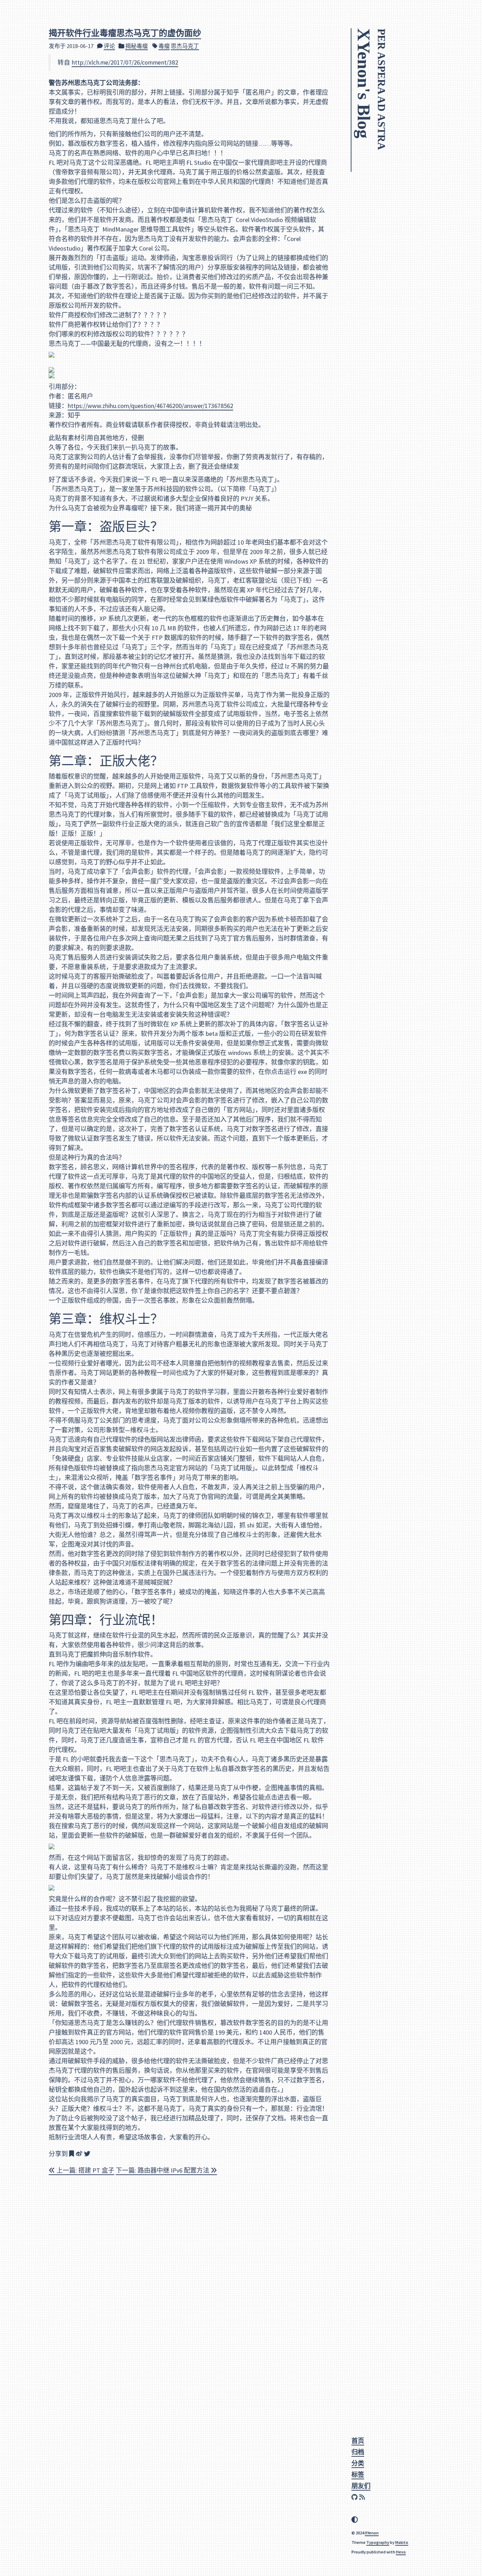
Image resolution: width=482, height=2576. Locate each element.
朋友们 (361, 2486)
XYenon (372, 2533)
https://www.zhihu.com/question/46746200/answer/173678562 (150, 406)
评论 (109, 46)
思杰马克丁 (185, 46)
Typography (378, 2542)
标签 (358, 2475)
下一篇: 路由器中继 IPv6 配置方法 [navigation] (163, 2170)
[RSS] (363, 2497)
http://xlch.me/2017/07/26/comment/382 (125, 62)
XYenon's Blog (364, 83)
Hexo (401, 2552)
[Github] (355, 2497)
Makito (402, 2542)
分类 (358, 2463)
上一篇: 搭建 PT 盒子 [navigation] (85, 2170)
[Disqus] (189, 2274)
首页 (358, 2441)
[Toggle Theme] (355, 2520)
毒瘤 (164, 46)
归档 (358, 2452)
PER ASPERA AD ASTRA (382, 89)
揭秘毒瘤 (137, 46)
